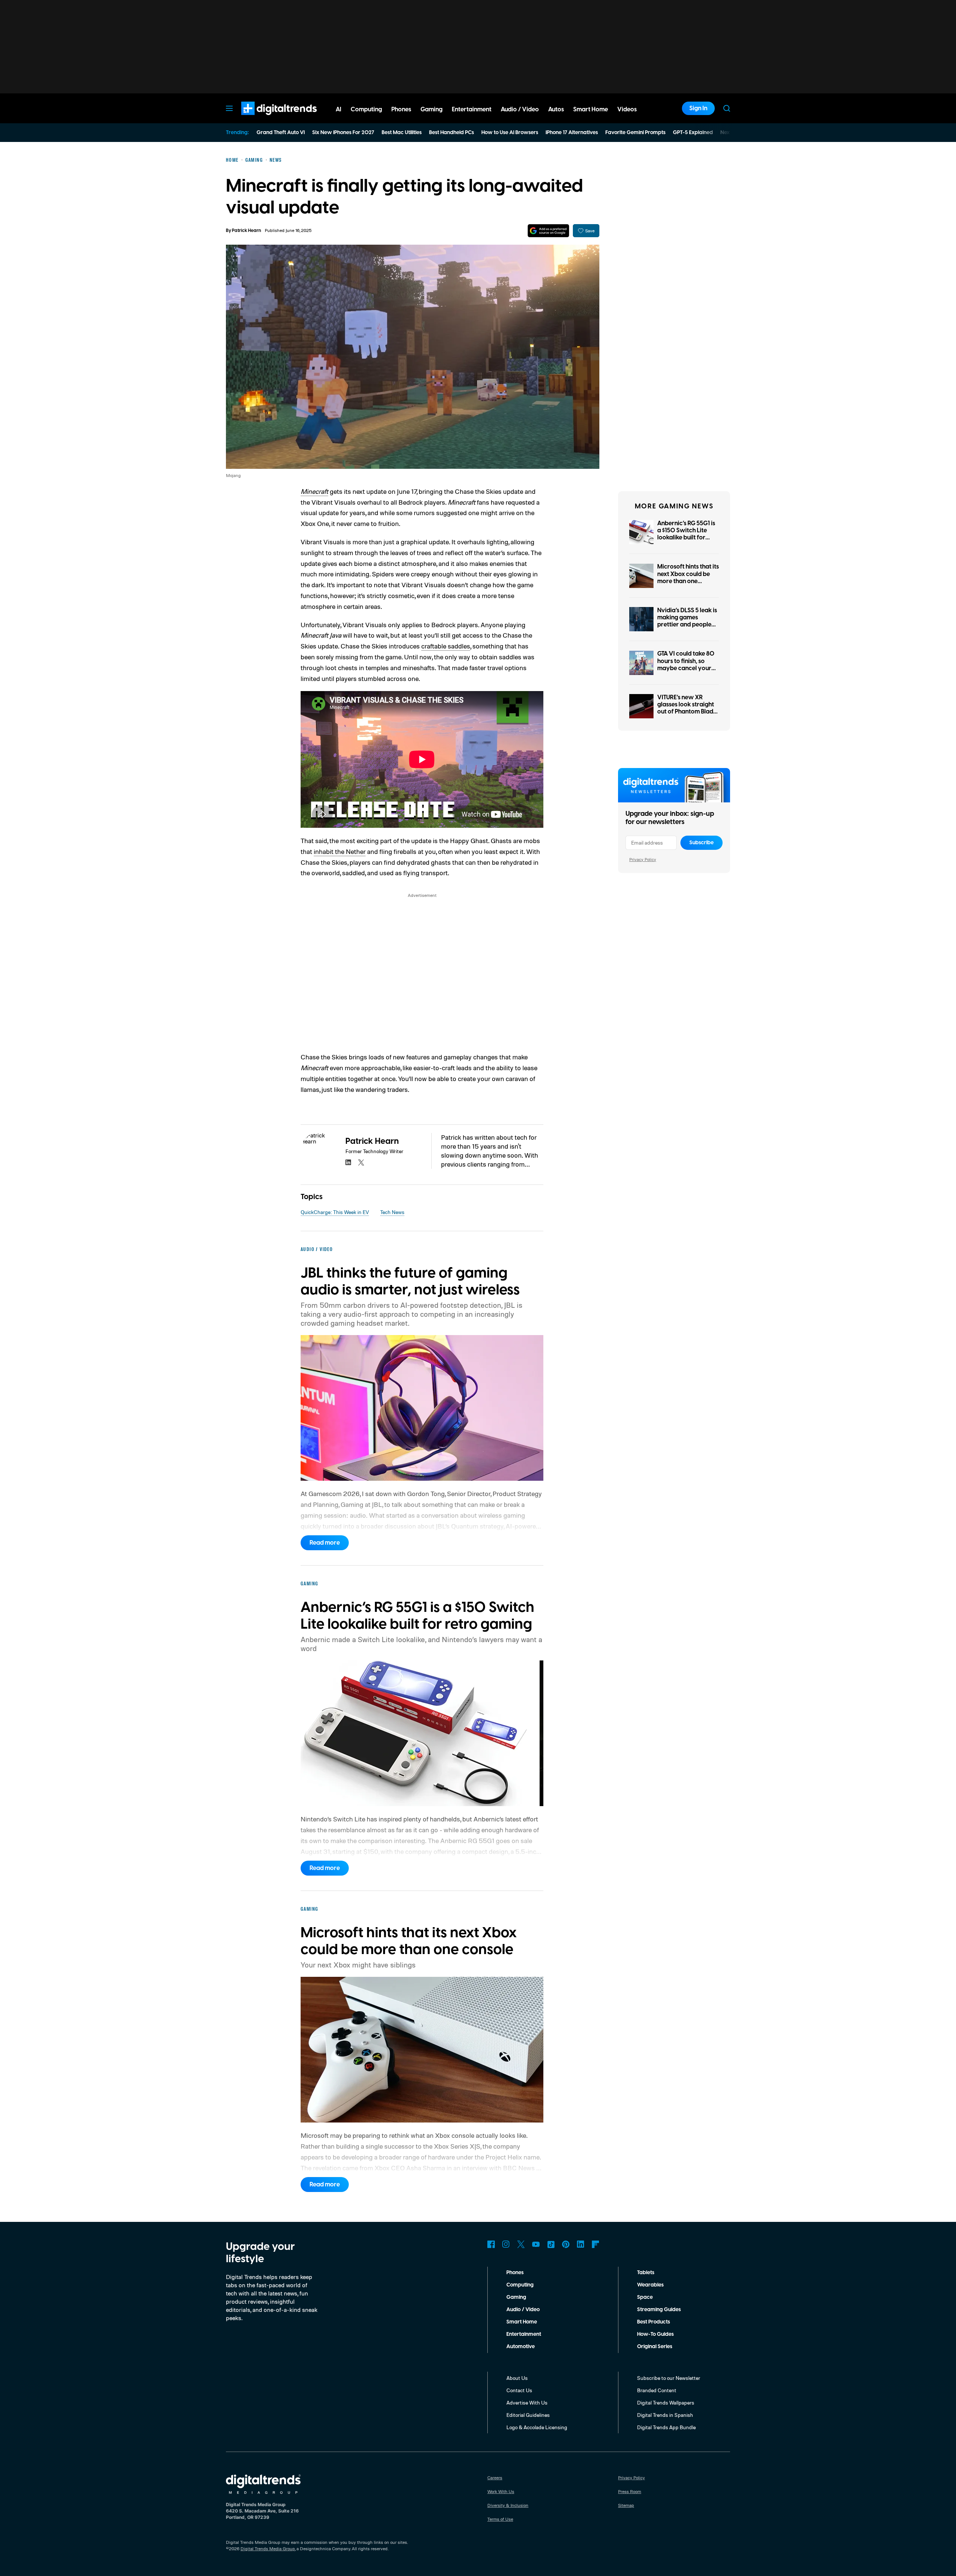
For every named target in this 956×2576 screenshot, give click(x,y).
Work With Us (501, 2491)
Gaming (516, 2297)
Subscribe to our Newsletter (669, 2378)
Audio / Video (523, 2310)
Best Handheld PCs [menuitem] (451, 133)
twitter (361, 1162)
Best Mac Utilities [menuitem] (402, 133)
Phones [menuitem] (401, 109)
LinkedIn (581, 2244)
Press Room (630, 2491)
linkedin (348, 1162)
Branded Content (657, 2390)
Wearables (650, 2285)
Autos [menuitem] (556, 109)
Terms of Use (500, 2519)
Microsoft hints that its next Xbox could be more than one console (688, 578)
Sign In (698, 108)
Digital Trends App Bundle (666, 2427)
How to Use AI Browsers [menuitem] (510, 133)
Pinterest (566, 2244)
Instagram (506, 2244)
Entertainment (524, 2334)
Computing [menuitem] (366, 109)
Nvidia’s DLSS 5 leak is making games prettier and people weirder (687, 621)
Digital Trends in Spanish (665, 2415)
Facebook (491, 2244)
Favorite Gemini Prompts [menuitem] (635, 133)
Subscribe (702, 843)
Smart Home (522, 2322)
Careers (495, 2478)
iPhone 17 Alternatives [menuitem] (572, 133)
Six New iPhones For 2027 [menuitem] (343, 133)
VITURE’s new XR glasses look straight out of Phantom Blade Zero (687, 708)
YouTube (536, 2244)
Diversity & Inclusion (508, 2505)
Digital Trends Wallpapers (666, 2402)
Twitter (521, 2244)
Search (727, 108)
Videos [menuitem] (627, 109)
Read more (325, 1543)
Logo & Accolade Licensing (537, 2427)
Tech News (392, 1212)
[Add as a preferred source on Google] (548, 231)
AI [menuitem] (339, 109)
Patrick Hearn (246, 231)
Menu (229, 108)
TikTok (551, 2244)
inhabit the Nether (340, 851)
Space (645, 2297)
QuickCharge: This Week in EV (335, 1212)
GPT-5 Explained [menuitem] (693, 133)
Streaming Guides (659, 2310)
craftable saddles (446, 646)
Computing (520, 2285)
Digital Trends (266, 119)
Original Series (655, 2347)
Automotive (521, 2347)
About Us (517, 2378)
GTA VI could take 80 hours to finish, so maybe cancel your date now (686, 665)
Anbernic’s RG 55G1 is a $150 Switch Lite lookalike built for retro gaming (686, 534)
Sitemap (626, 2505)
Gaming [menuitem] (432, 109)
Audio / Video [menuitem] (520, 109)
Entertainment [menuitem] (472, 109)
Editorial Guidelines (528, 2415)
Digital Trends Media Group (268, 2549)
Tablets (646, 2273)
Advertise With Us (527, 2402)
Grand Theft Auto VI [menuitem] (281, 133)
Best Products (654, 2322)
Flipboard (596, 2244)
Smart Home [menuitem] (591, 109)
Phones (515, 2273)
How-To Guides (655, 2334)
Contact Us (519, 2390)
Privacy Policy (643, 859)
